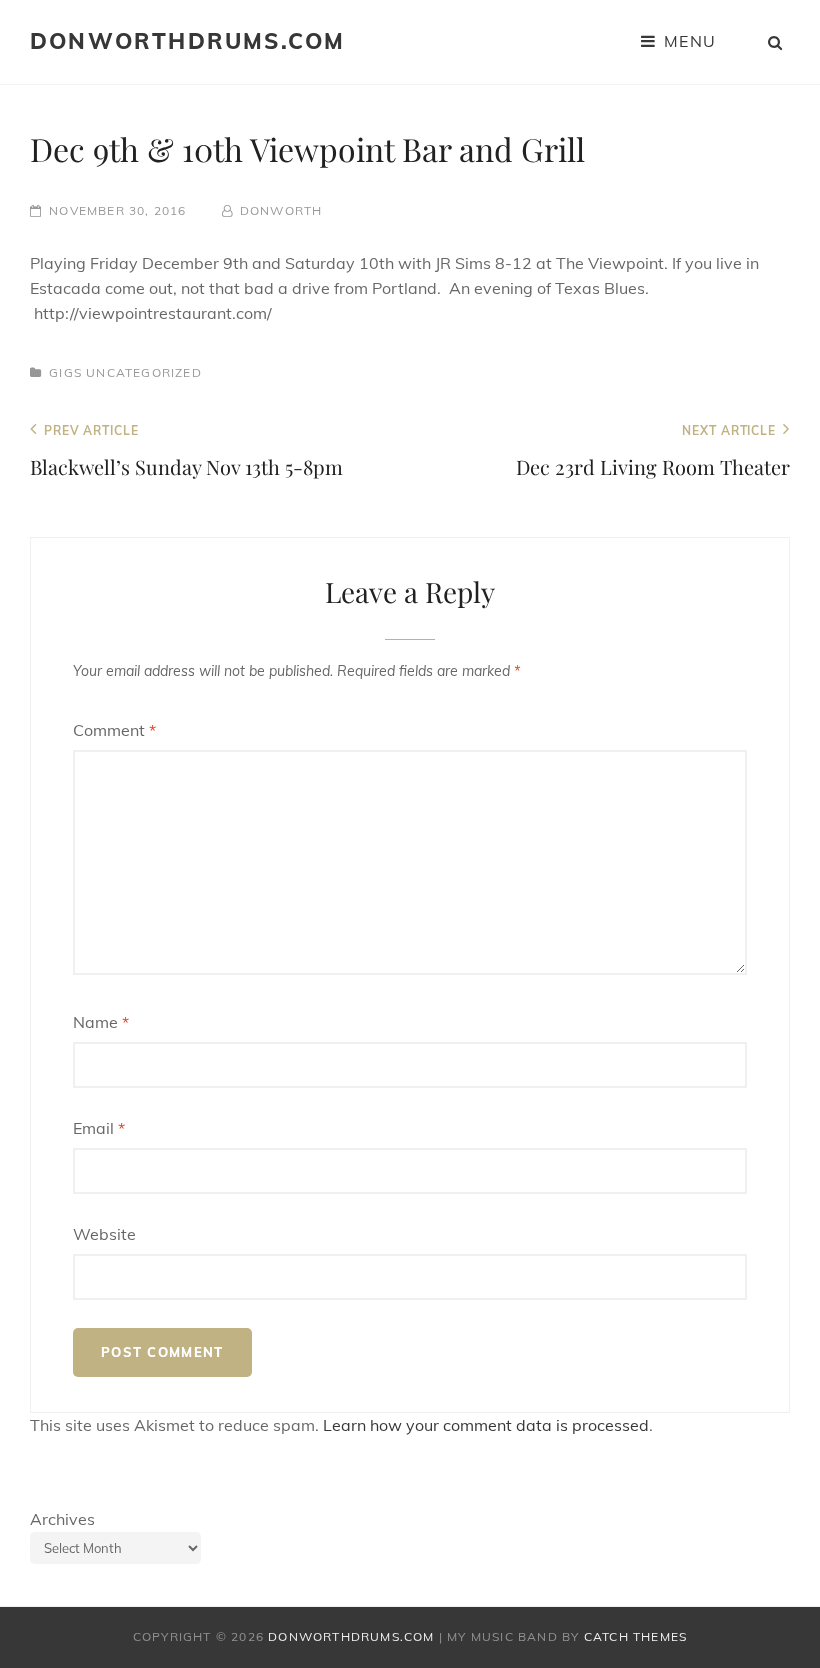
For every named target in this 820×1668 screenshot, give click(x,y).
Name (101, 1022)
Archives (62, 1519)
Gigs (65, 372)
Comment (114, 730)
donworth (281, 210)
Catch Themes (635, 1636)
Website (104, 1234)
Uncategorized (144, 372)
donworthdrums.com (187, 41)
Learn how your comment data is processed (486, 1425)
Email (99, 1128)
